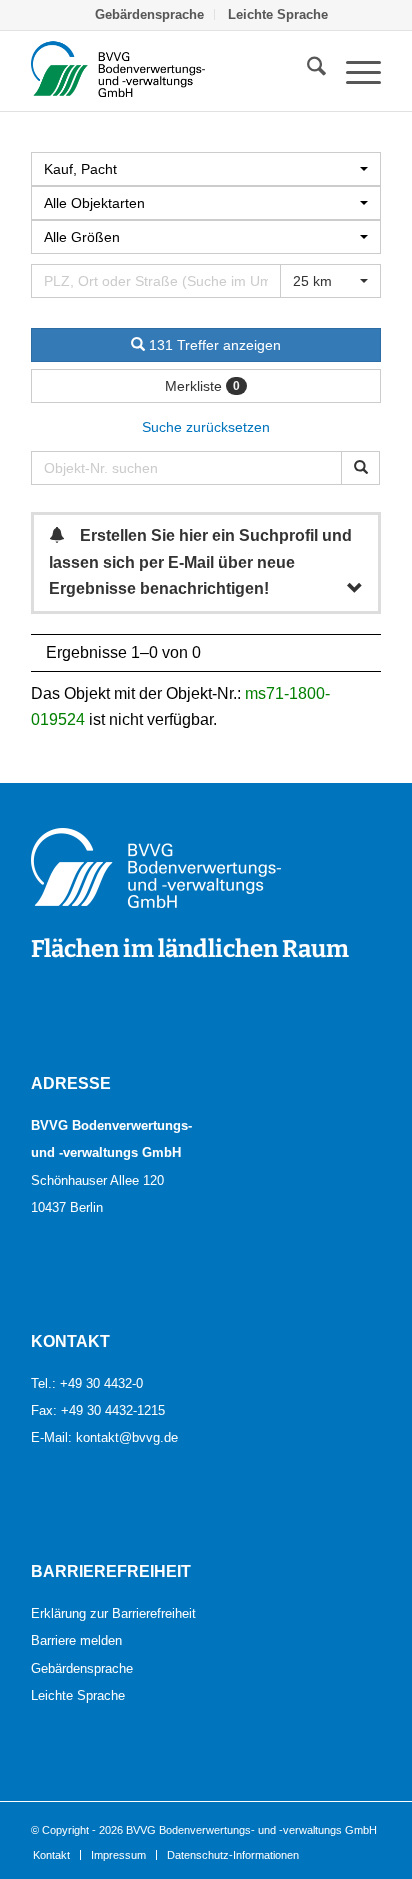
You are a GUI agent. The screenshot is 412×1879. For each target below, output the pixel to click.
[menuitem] (150, 14)
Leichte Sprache (78, 1695)
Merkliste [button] (202, 386)
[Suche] (306, 71)
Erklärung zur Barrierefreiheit (113, 1613)
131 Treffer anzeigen (213, 345)
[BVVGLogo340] (171, 71)
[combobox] (206, 237)
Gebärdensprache (82, 1668)
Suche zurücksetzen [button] (206, 427)
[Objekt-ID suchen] (360, 468)
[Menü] (353, 71)
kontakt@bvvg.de (127, 1437)
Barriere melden (76, 1640)
